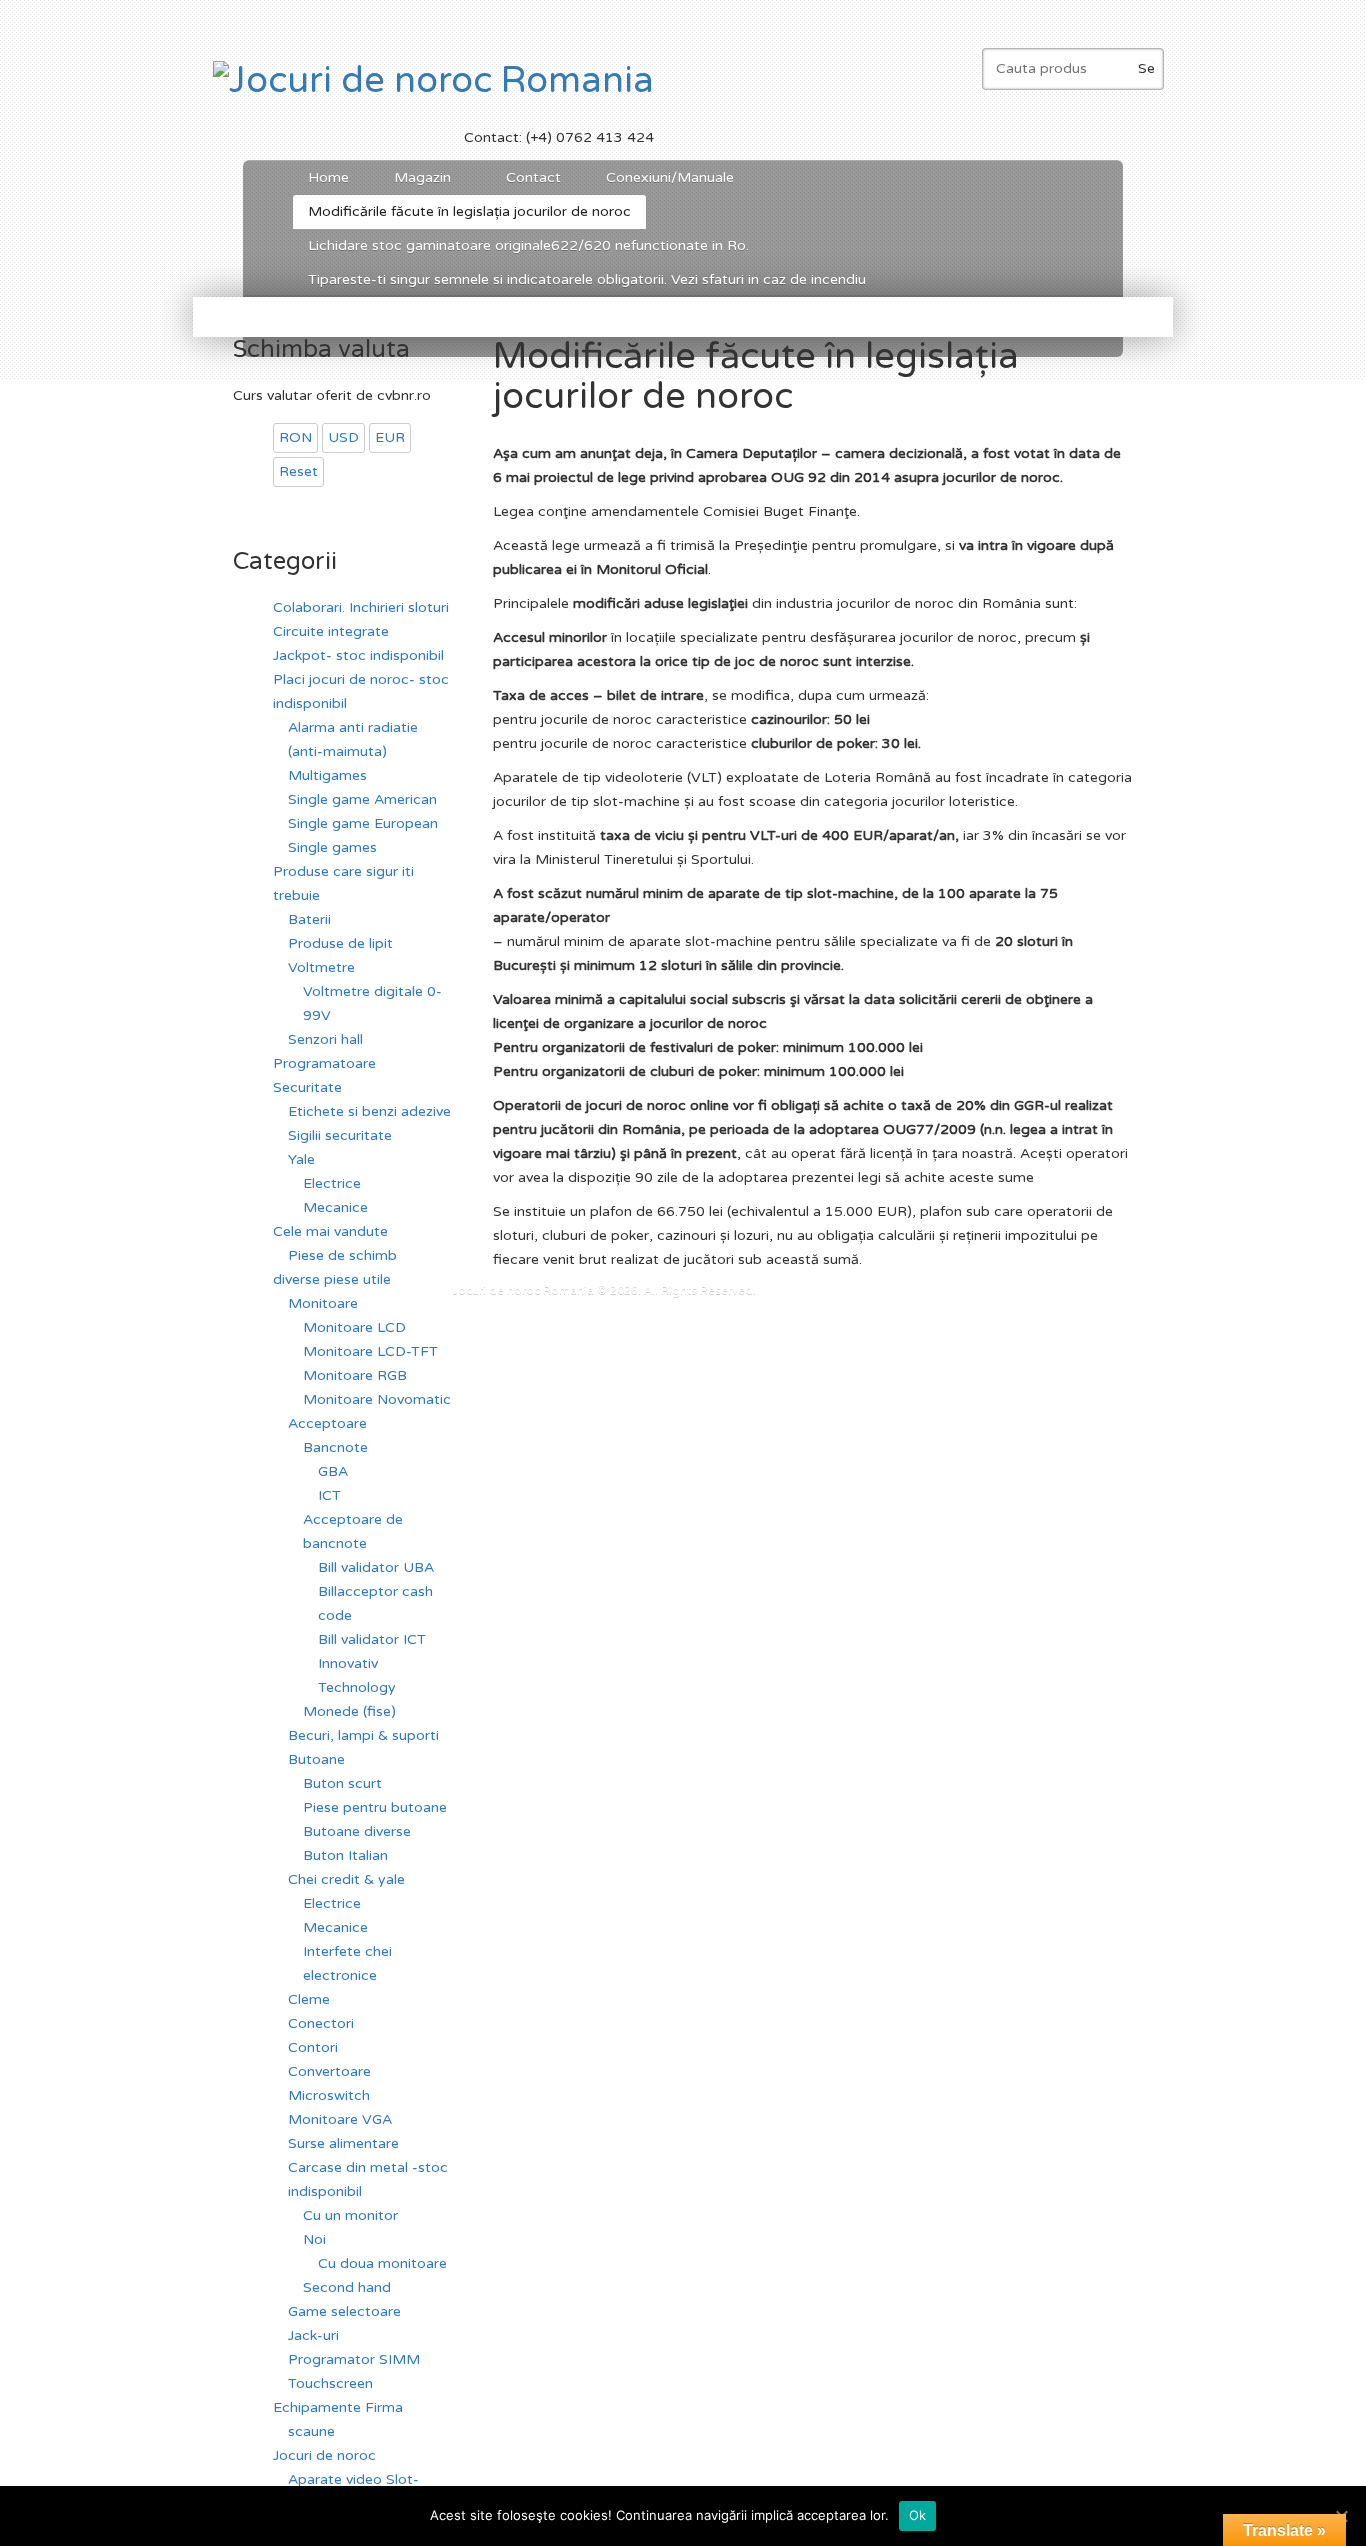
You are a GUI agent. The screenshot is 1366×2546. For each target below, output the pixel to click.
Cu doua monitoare (382, 2263)
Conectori (321, 2023)
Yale (301, 1159)
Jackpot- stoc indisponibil (358, 655)
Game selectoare (344, 2311)
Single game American (362, 799)
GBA (333, 1471)
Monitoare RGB (355, 1375)
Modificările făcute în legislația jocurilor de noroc (469, 211)
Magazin (415, 182)
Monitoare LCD (354, 1327)
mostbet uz (497, 1282)
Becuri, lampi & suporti (363, 1735)
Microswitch (329, 2095)
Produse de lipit (340, 943)
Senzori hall (325, 1039)
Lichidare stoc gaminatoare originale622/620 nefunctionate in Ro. (528, 245)
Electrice (332, 1183)
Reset (298, 471)
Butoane (316, 1759)
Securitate (307, 1087)
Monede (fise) (349, 1711)
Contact (533, 177)
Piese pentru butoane (375, 1807)
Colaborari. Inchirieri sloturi (361, 607)
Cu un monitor (350, 2215)
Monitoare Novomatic (377, 1399)
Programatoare (324, 1063)
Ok (918, 2515)
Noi (314, 2239)
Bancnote (335, 1447)
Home (328, 177)
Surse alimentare (343, 2143)
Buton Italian (345, 1855)
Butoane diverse (357, 1831)
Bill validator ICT (372, 1639)
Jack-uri (313, 2335)
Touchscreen (330, 2383)
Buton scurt (342, 1783)
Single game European (363, 823)
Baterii (309, 919)
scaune (311, 2431)
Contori (313, 2047)
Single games (332, 847)
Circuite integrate (331, 631)
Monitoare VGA (340, 2119)
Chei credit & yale (346, 1879)
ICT (329, 1495)
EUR (390, 437)
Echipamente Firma (338, 2407)
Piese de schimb (342, 1255)
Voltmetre (321, 967)
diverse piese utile (332, 1279)
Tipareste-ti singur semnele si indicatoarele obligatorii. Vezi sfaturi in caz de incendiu (587, 279)
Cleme (309, 1999)
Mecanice (335, 1207)
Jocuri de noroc (324, 2455)
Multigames (327, 775)
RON (295, 437)
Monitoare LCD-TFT (370, 1351)
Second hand (347, 2287)
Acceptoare (327, 1423)
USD (343, 437)
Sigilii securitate (340, 1135)
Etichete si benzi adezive (369, 1111)
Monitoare (323, 1303)
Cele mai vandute (330, 1231)
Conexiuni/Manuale (670, 177)
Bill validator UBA (376, 1567)
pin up (495, 1282)
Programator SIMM (354, 2359)
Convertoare (329, 2071)
